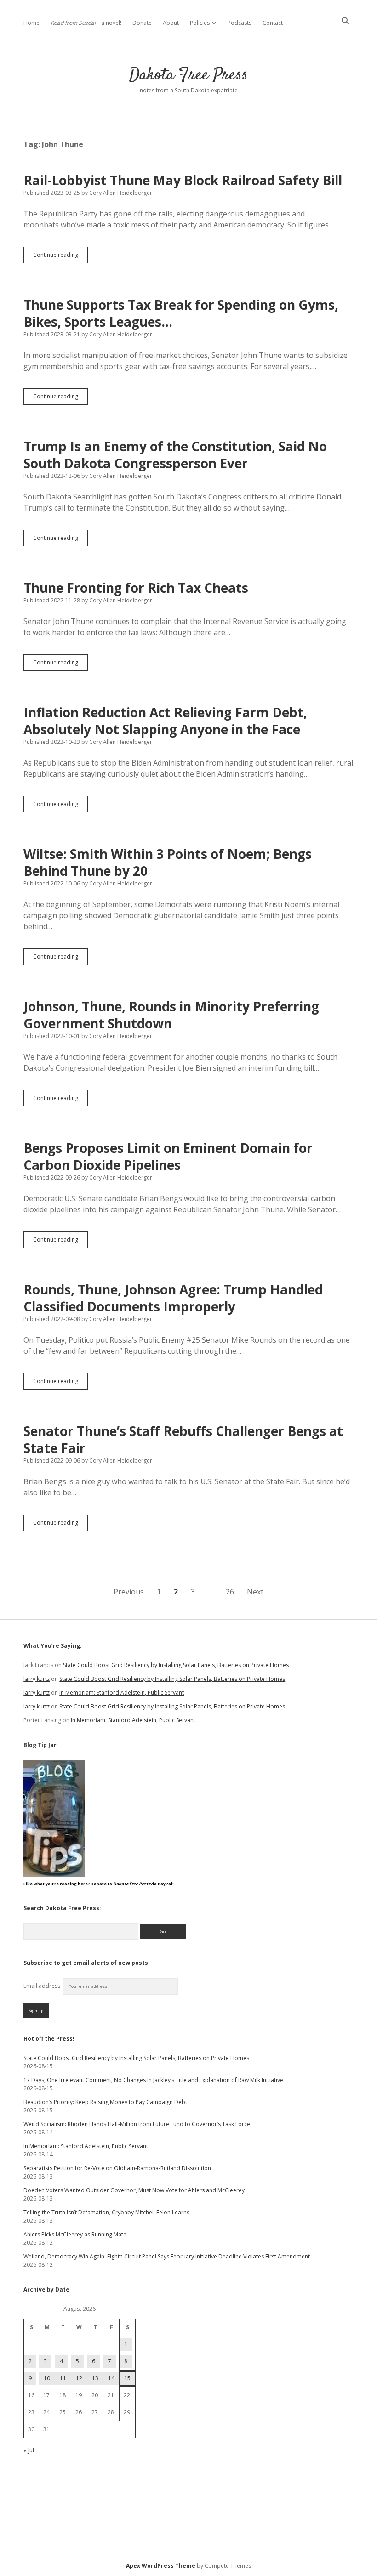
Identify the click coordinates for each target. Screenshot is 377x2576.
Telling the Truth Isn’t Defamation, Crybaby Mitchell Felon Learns (106, 2212)
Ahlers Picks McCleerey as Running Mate (75, 2234)
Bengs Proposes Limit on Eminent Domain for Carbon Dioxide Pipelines (168, 1156)
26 (230, 1592)
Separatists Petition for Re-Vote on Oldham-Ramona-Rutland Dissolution (117, 2168)
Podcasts (240, 23)
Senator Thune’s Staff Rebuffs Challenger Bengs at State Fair (183, 1439)
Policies (200, 23)
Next (255, 1592)
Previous (129, 1592)
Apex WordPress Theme (161, 2566)
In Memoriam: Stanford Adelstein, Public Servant (122, 1693)
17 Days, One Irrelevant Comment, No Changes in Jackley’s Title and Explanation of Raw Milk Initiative (153, 2080)
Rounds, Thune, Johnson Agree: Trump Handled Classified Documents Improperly (173, 1298)
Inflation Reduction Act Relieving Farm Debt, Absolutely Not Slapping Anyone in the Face (165, 721)
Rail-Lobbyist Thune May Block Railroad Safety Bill (183, 180)
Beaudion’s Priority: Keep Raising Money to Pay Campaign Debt (105, 2102)
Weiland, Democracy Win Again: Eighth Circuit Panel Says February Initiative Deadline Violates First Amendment (167, 2256)
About (171, 23)
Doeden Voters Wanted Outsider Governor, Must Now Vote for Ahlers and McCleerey (134, 2190)
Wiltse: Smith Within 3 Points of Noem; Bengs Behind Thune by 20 (168, 862)
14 (111, 2378)
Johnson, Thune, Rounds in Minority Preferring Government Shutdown (171, 1015)
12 (79, 2378)
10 (47, 2378)
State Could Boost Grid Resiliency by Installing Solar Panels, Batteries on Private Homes (176, 1665)
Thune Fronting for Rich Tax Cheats (136, 588)
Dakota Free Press (188, 75)
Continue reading (60, 257)
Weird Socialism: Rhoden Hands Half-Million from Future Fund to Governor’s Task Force (137, 2124)
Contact (273, 23)
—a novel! (86, 23)
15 (127, 2378)
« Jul (29, 2450)
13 (95, 2378)
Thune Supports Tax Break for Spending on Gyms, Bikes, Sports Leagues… (181, 313)
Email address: (43, 1986)
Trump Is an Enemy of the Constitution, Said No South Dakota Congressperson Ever (175, 455)
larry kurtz (37, 1679)
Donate (142, 23)
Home (31, 23)
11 (63, 2378)
